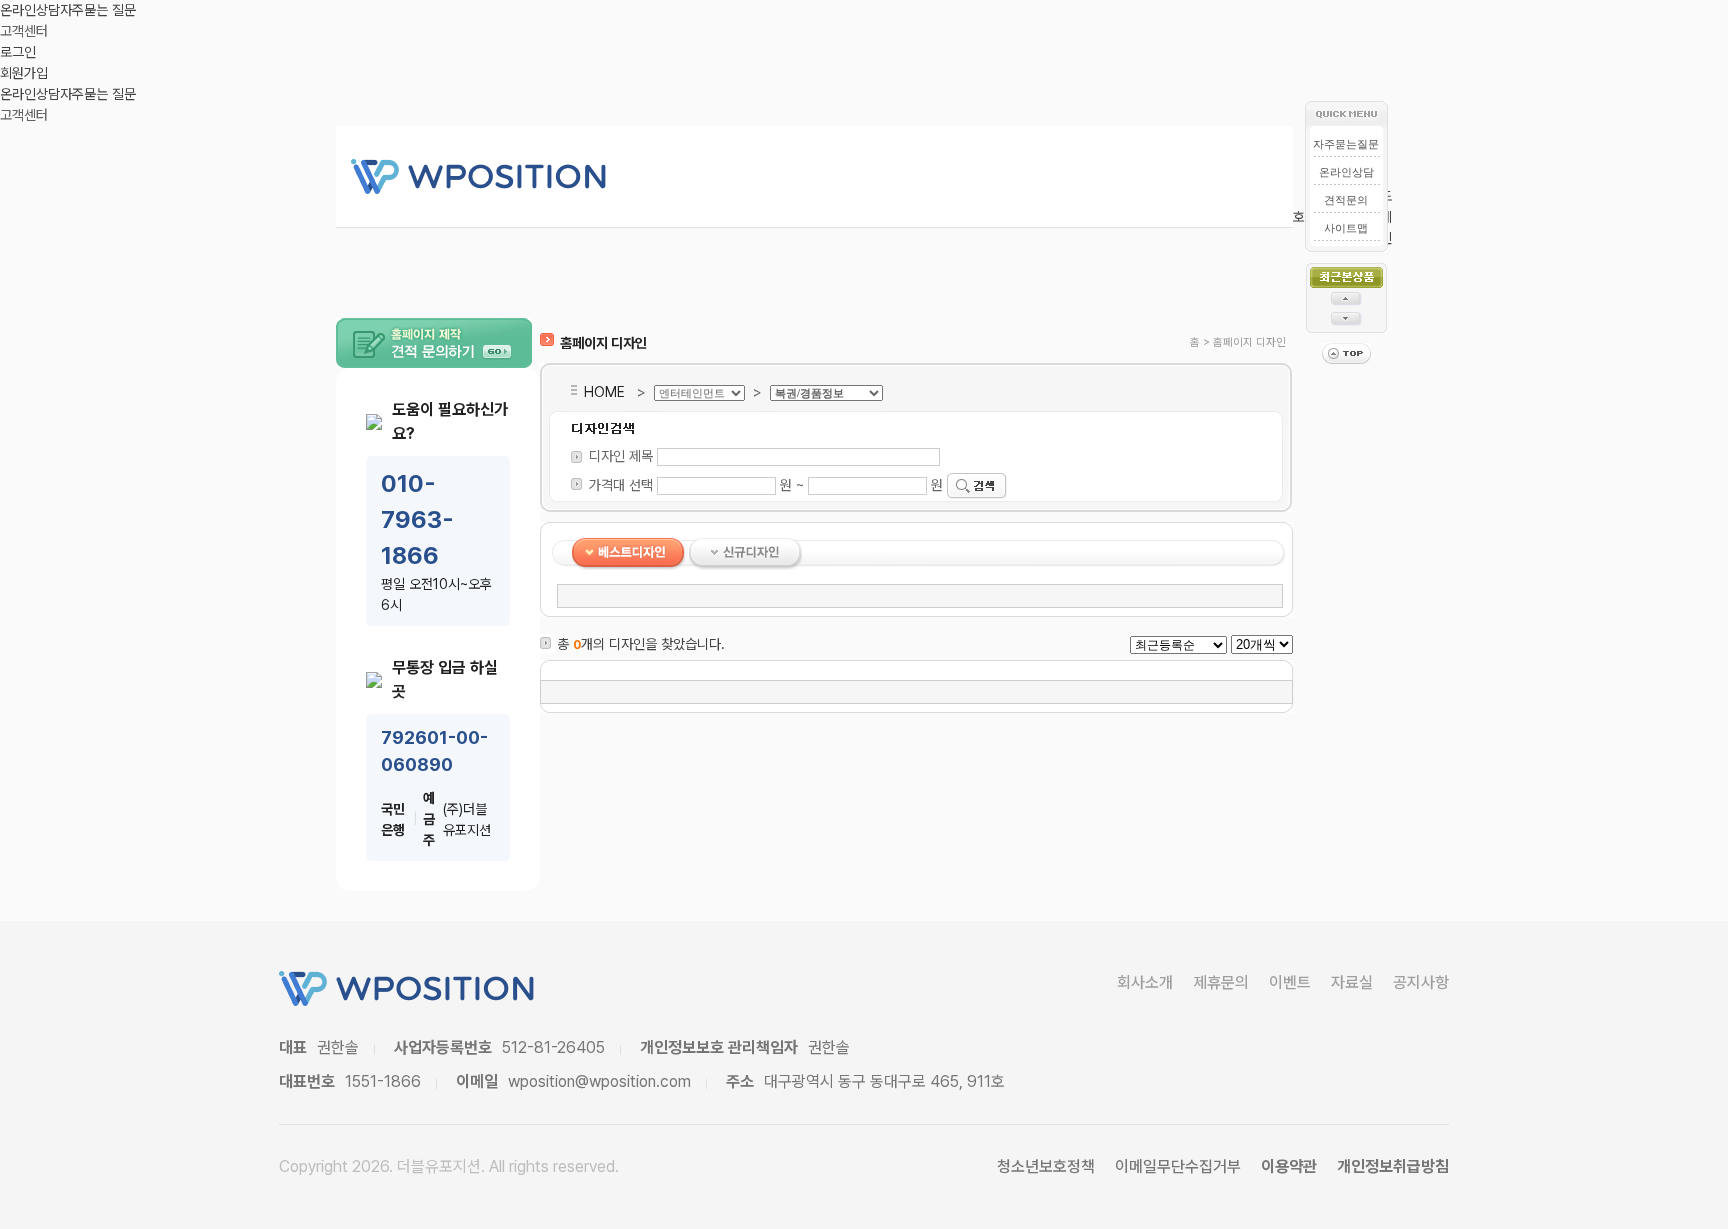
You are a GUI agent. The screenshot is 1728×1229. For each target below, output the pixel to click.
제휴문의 (1221, 982)
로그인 (18, 52)
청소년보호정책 (1046, 1166)
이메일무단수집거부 (1178, 1166)
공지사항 (1421, 982)
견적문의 (1346, 200)
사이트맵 (1346, 228)
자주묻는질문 (1346, 144)
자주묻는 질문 (98, 10)
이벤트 (1290, 982)
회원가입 (24, 73)
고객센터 (24, 31)
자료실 (1352, 982)
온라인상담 (30, 10)
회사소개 (1145, 982)
